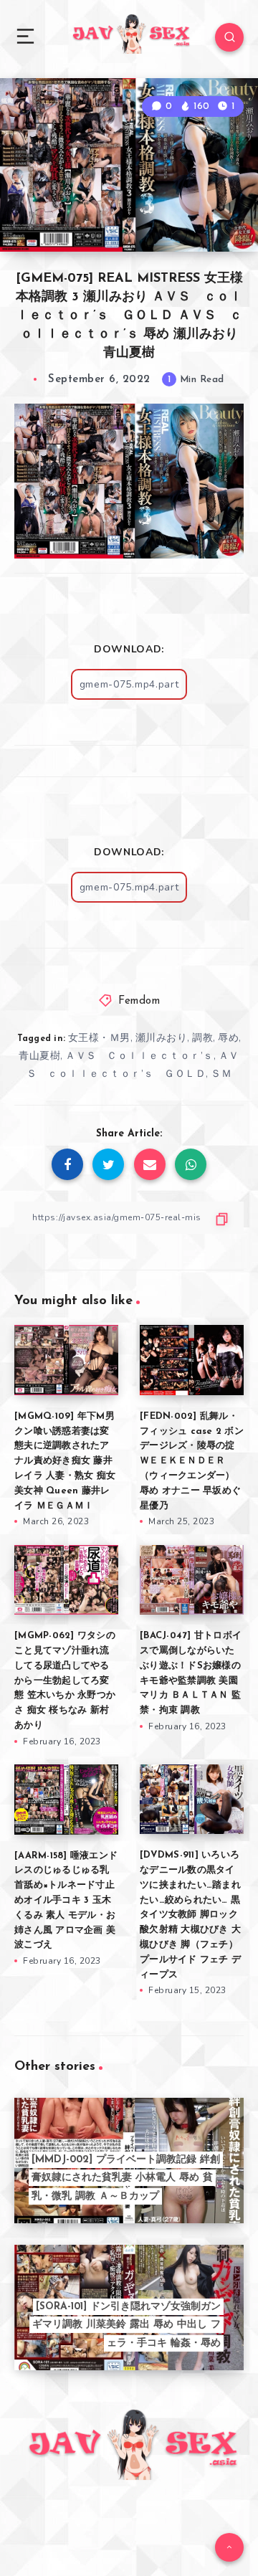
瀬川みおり (162, 1038)
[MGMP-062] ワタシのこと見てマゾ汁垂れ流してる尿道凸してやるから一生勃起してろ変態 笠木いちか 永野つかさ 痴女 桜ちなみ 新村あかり (65, 1681)
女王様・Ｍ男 (99, 1038)
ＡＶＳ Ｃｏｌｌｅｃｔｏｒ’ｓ (139, 1056)
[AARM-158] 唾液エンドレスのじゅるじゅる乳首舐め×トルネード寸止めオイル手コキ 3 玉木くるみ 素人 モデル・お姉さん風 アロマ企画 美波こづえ (66, 1901)
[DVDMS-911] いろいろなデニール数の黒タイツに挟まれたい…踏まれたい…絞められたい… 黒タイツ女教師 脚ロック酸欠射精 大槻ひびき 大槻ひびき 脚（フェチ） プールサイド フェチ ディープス (190, 1915)
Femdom (139, 1001)
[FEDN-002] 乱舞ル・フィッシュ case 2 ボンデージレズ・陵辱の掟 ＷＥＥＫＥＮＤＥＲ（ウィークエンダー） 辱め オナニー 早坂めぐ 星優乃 (192, 1461)
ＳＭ (221, 1074)
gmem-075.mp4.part (129, 684)
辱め (228, 1038)
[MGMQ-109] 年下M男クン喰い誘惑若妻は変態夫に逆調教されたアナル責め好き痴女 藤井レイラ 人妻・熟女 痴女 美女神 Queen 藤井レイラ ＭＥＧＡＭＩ (65, 1461)
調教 (202, 1038)
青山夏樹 (39, 1056)
